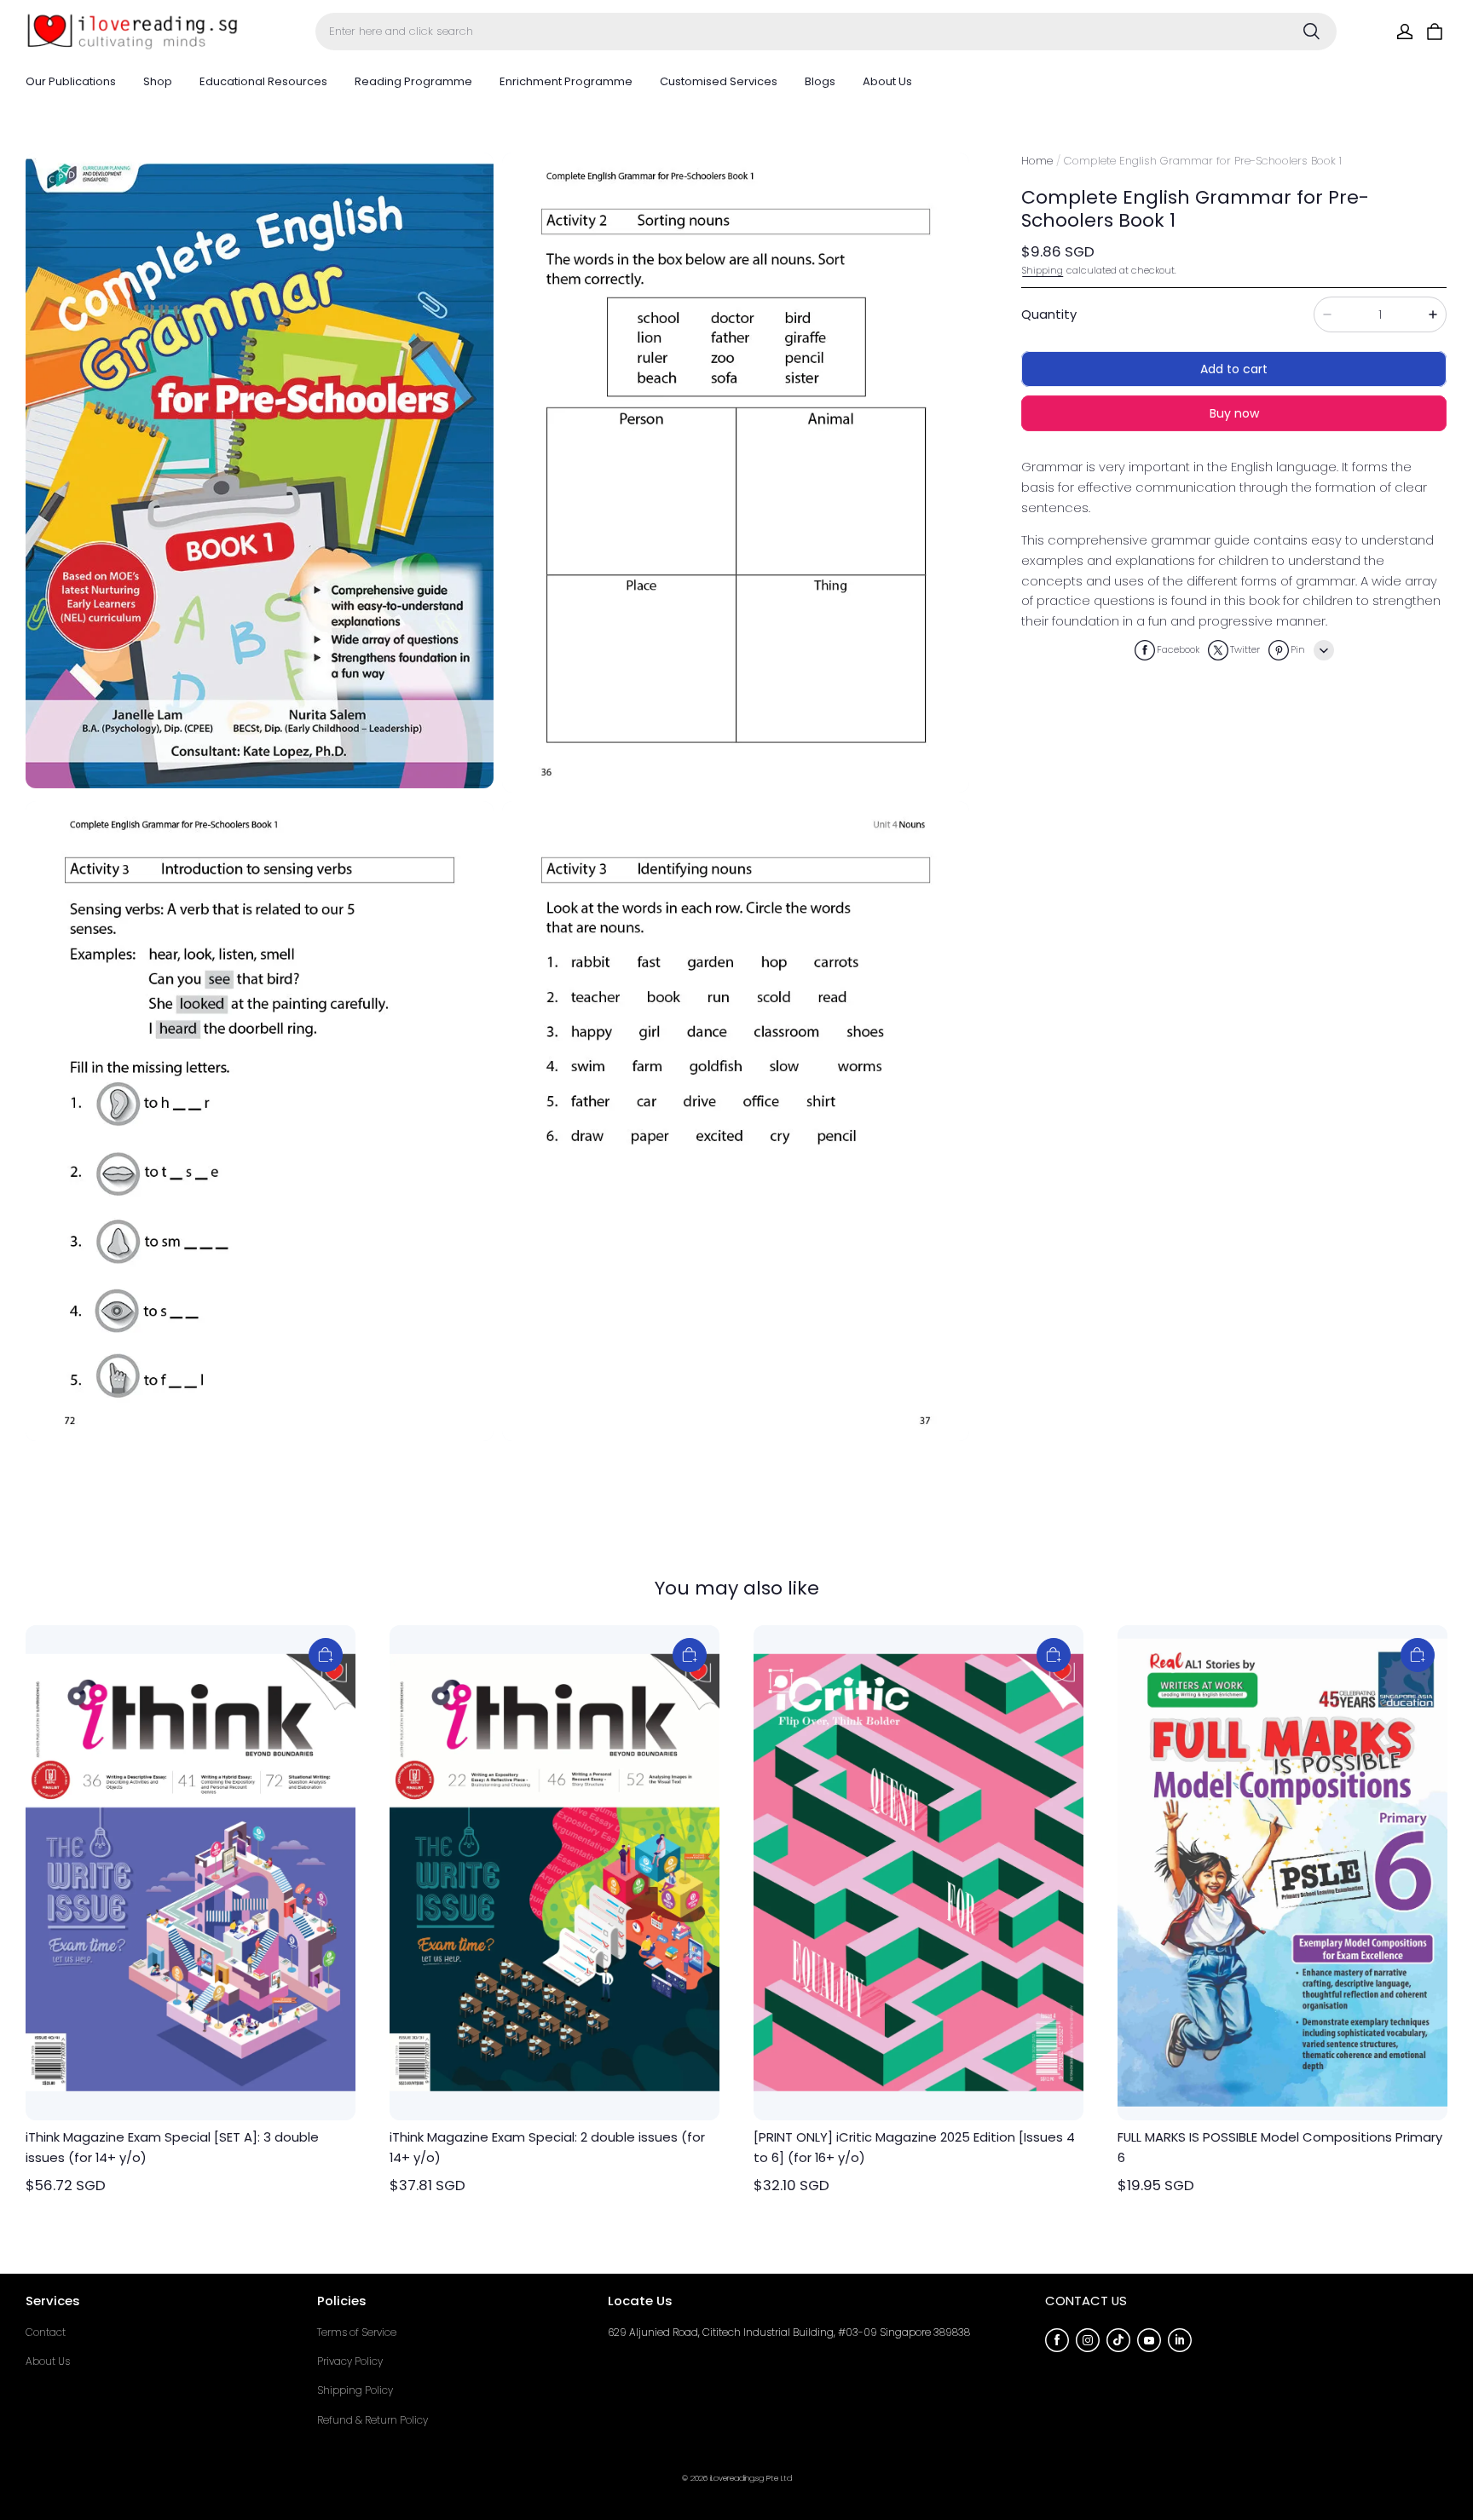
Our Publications (71, 81)
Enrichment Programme (566, 81)
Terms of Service (357, 2332)
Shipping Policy (355, 2390)
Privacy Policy (350, 2361)
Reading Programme (413, 81)
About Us (887, 81)
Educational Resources (263, 81)
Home (1037, 161)
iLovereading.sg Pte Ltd (751, 2478)
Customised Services (719, 81)
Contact (46, 2332)
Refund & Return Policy (373, 2420)
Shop (158, 81)
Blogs (820, 81)
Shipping (1043, 270)
